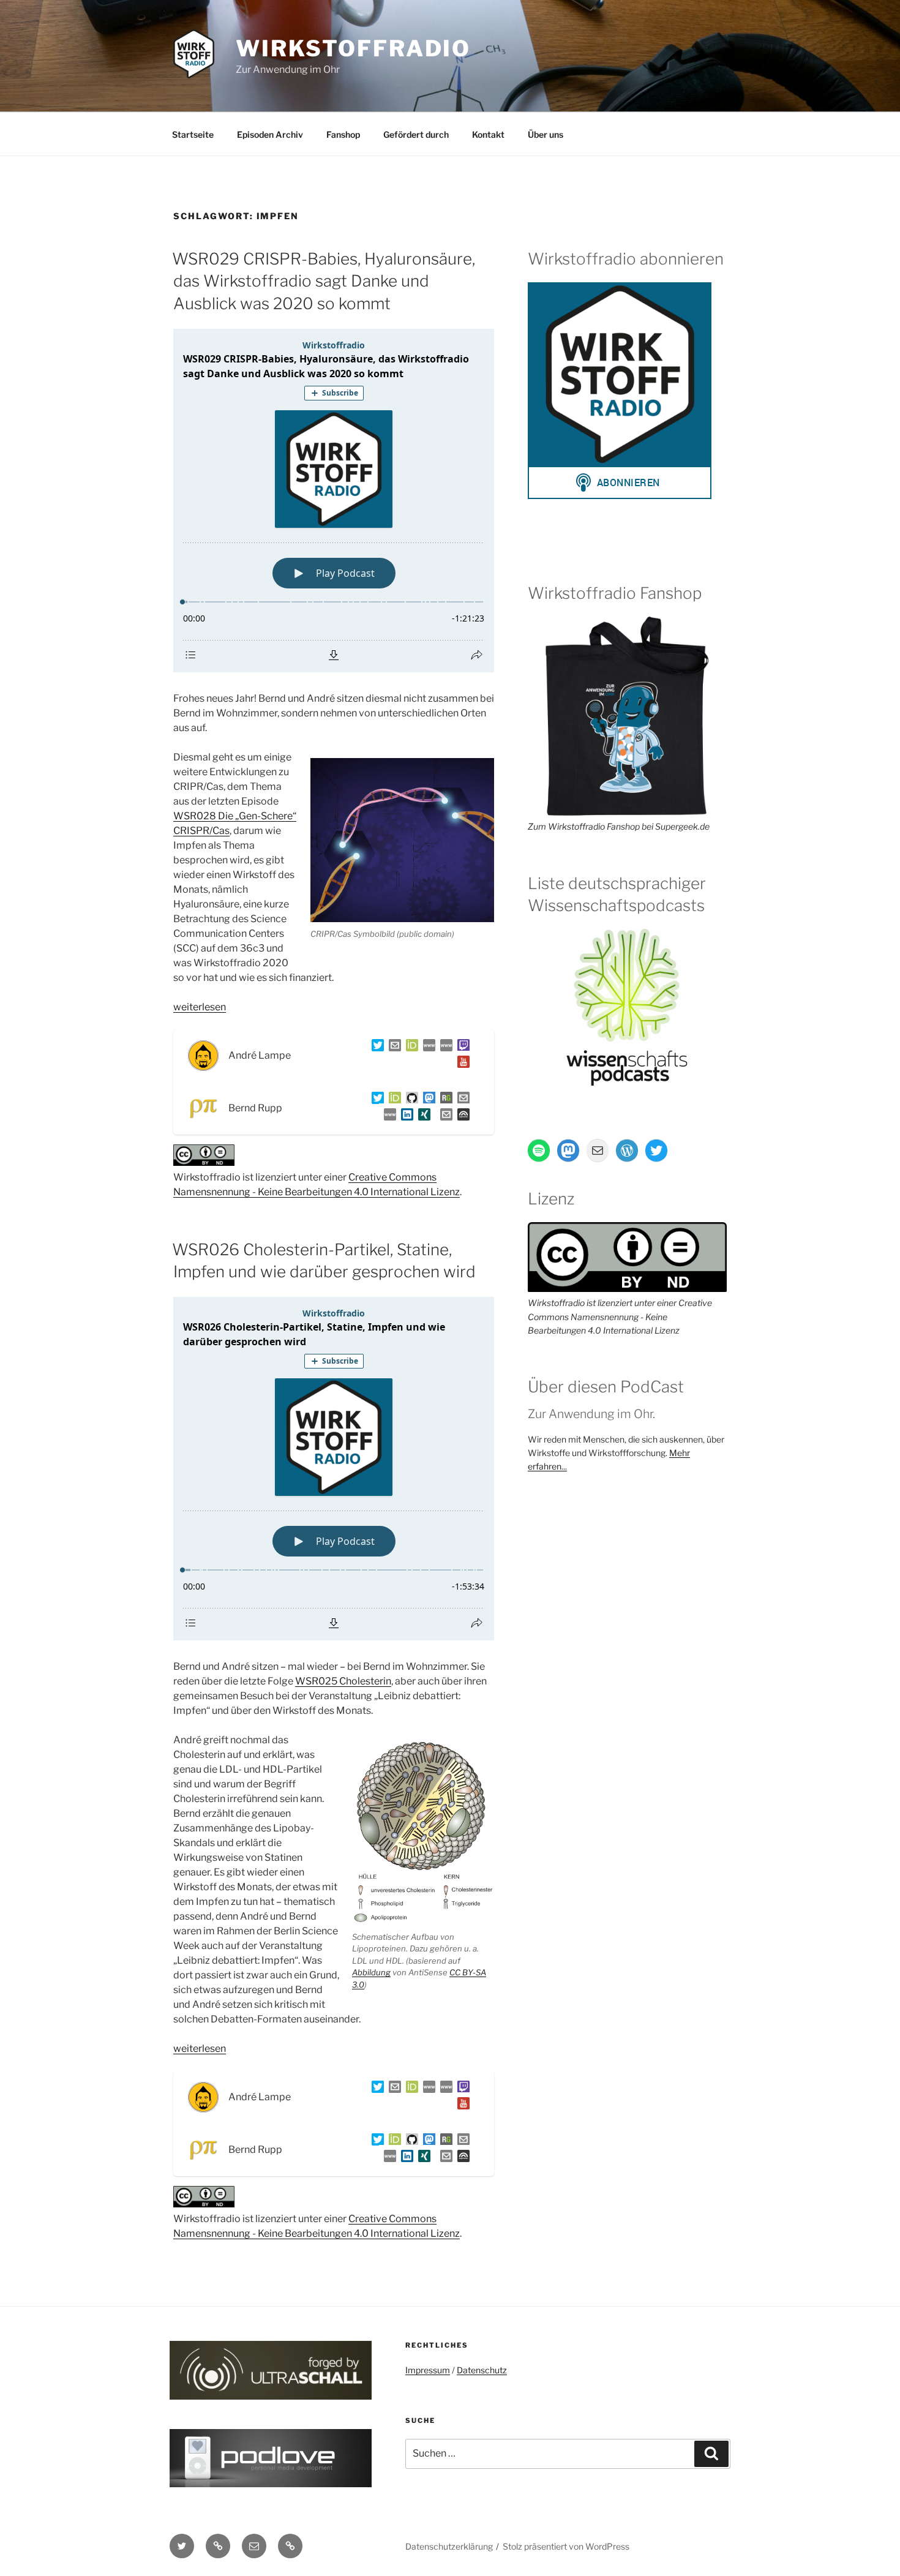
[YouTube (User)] (461, 1064)
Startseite (193, 134)
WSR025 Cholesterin (343, 1681)
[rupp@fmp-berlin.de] (461, 1100)
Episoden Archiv (270, 134)
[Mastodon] (427, 1100)
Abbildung (371, 1972)
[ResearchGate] (444, 1100)
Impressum (428, 2370)
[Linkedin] (405, 1117)
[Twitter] (375, 1047)
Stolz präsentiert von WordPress (566, 2546)
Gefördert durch (416, 134)
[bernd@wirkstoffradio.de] (444, 1117)
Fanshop (343, 134)
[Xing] (422, 1117)
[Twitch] (461, 1047)
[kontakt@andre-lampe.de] (392, 1047)
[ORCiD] (410, 1047)
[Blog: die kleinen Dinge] (427, 1047)
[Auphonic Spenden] (461, 1117)
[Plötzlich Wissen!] (444, 1047)
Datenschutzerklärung (449, 2546)
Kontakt (488, 134)
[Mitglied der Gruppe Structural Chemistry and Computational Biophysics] (388, 1117)
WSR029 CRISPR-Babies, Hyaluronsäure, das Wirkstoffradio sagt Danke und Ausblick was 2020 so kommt (324, 281)
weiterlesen (200, 1007)
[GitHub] (410, 1100)
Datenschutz (482, 2370)
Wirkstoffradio (353, 48)
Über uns (546, 134)
